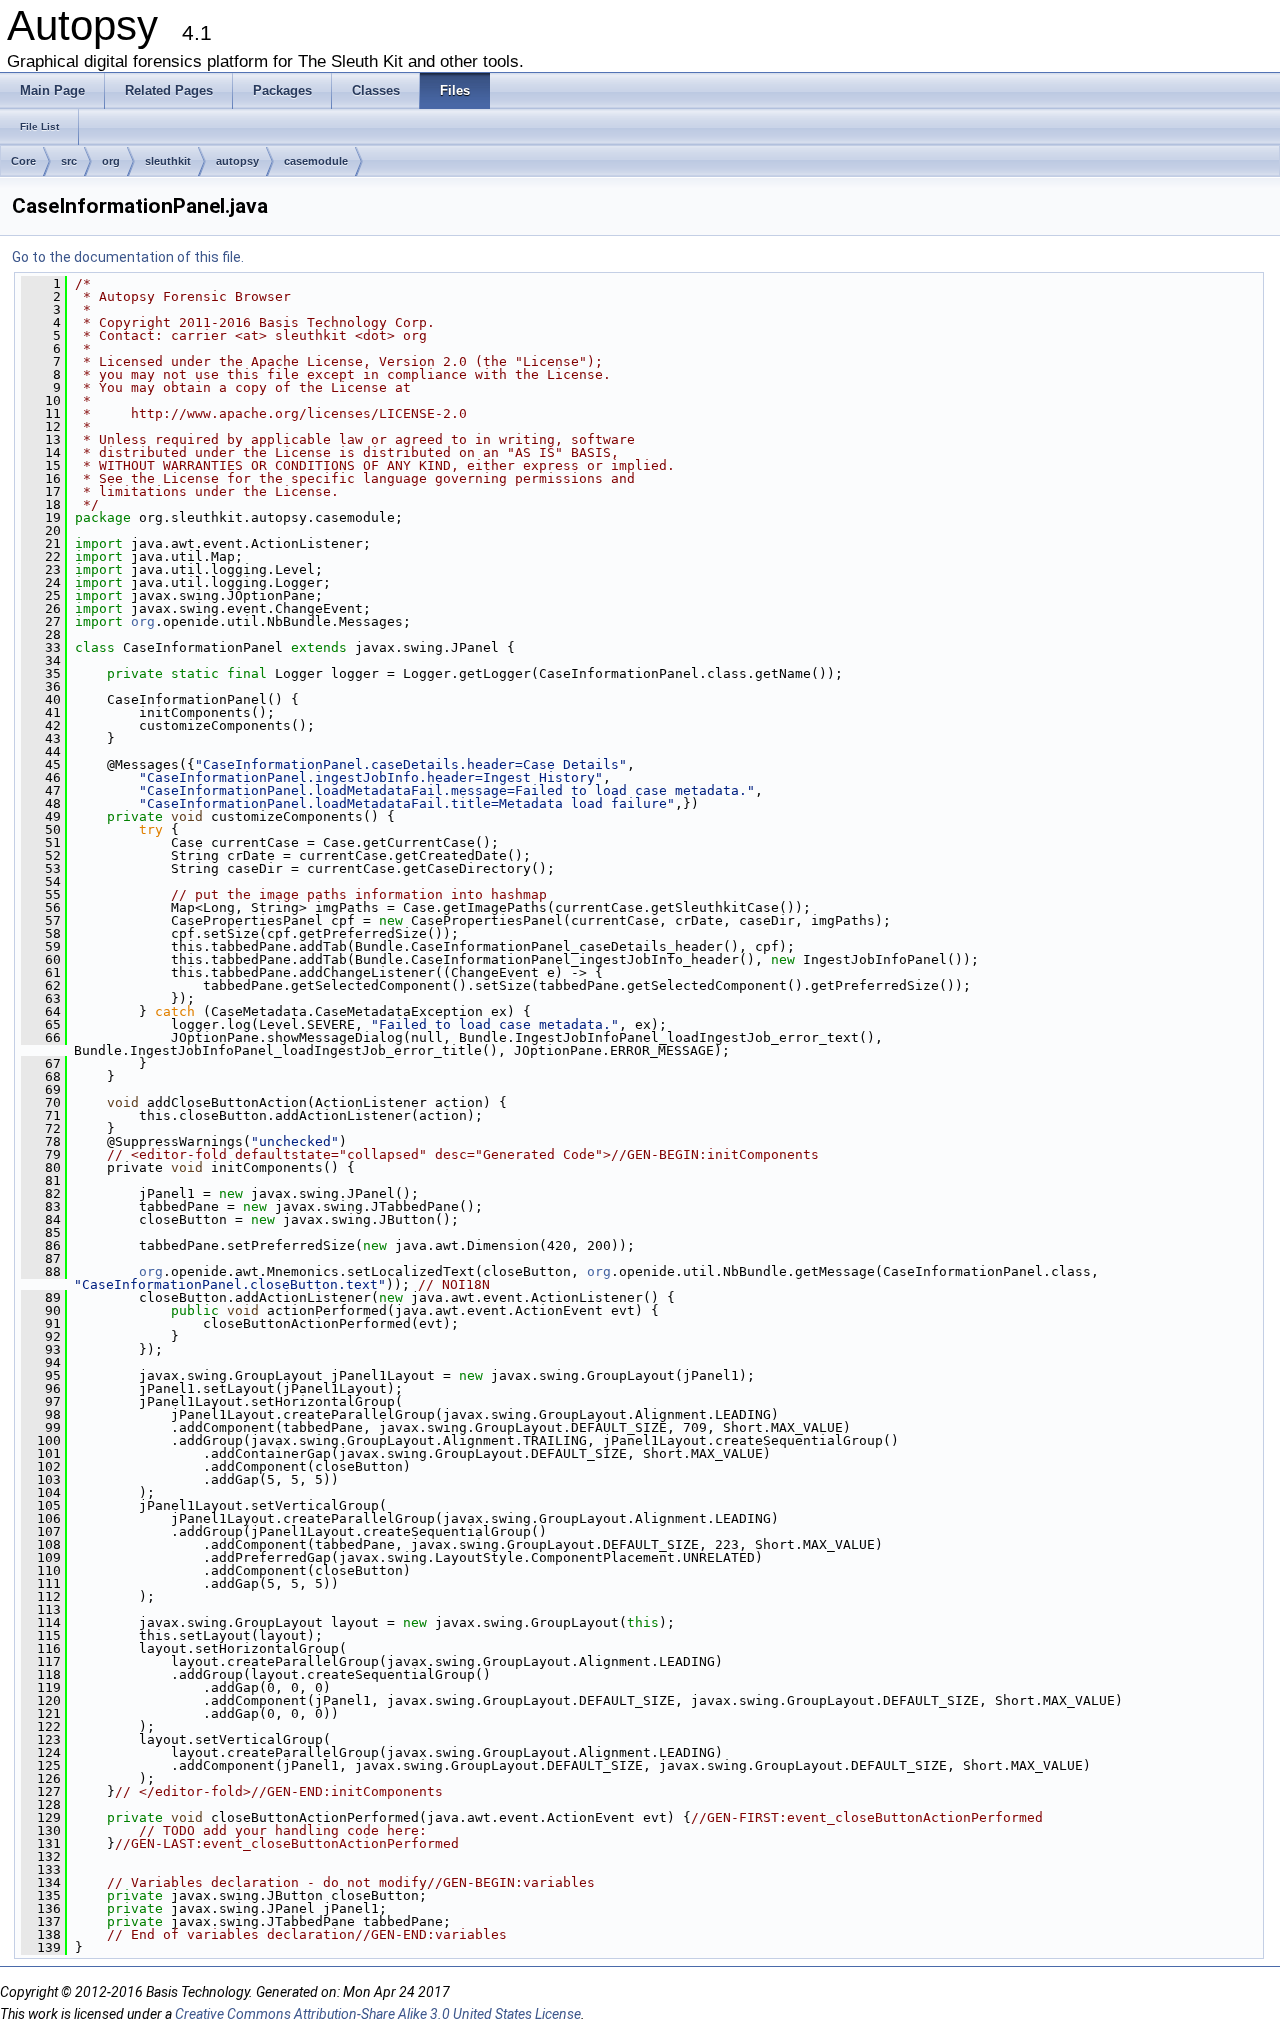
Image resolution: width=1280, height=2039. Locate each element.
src (69, 161)
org (111, 161)
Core (23, 161)
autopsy (237, 161)
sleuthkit (168, 161)
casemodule (316, 161)
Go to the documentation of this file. (128, 257)
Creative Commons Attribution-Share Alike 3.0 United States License (378, 2014)
